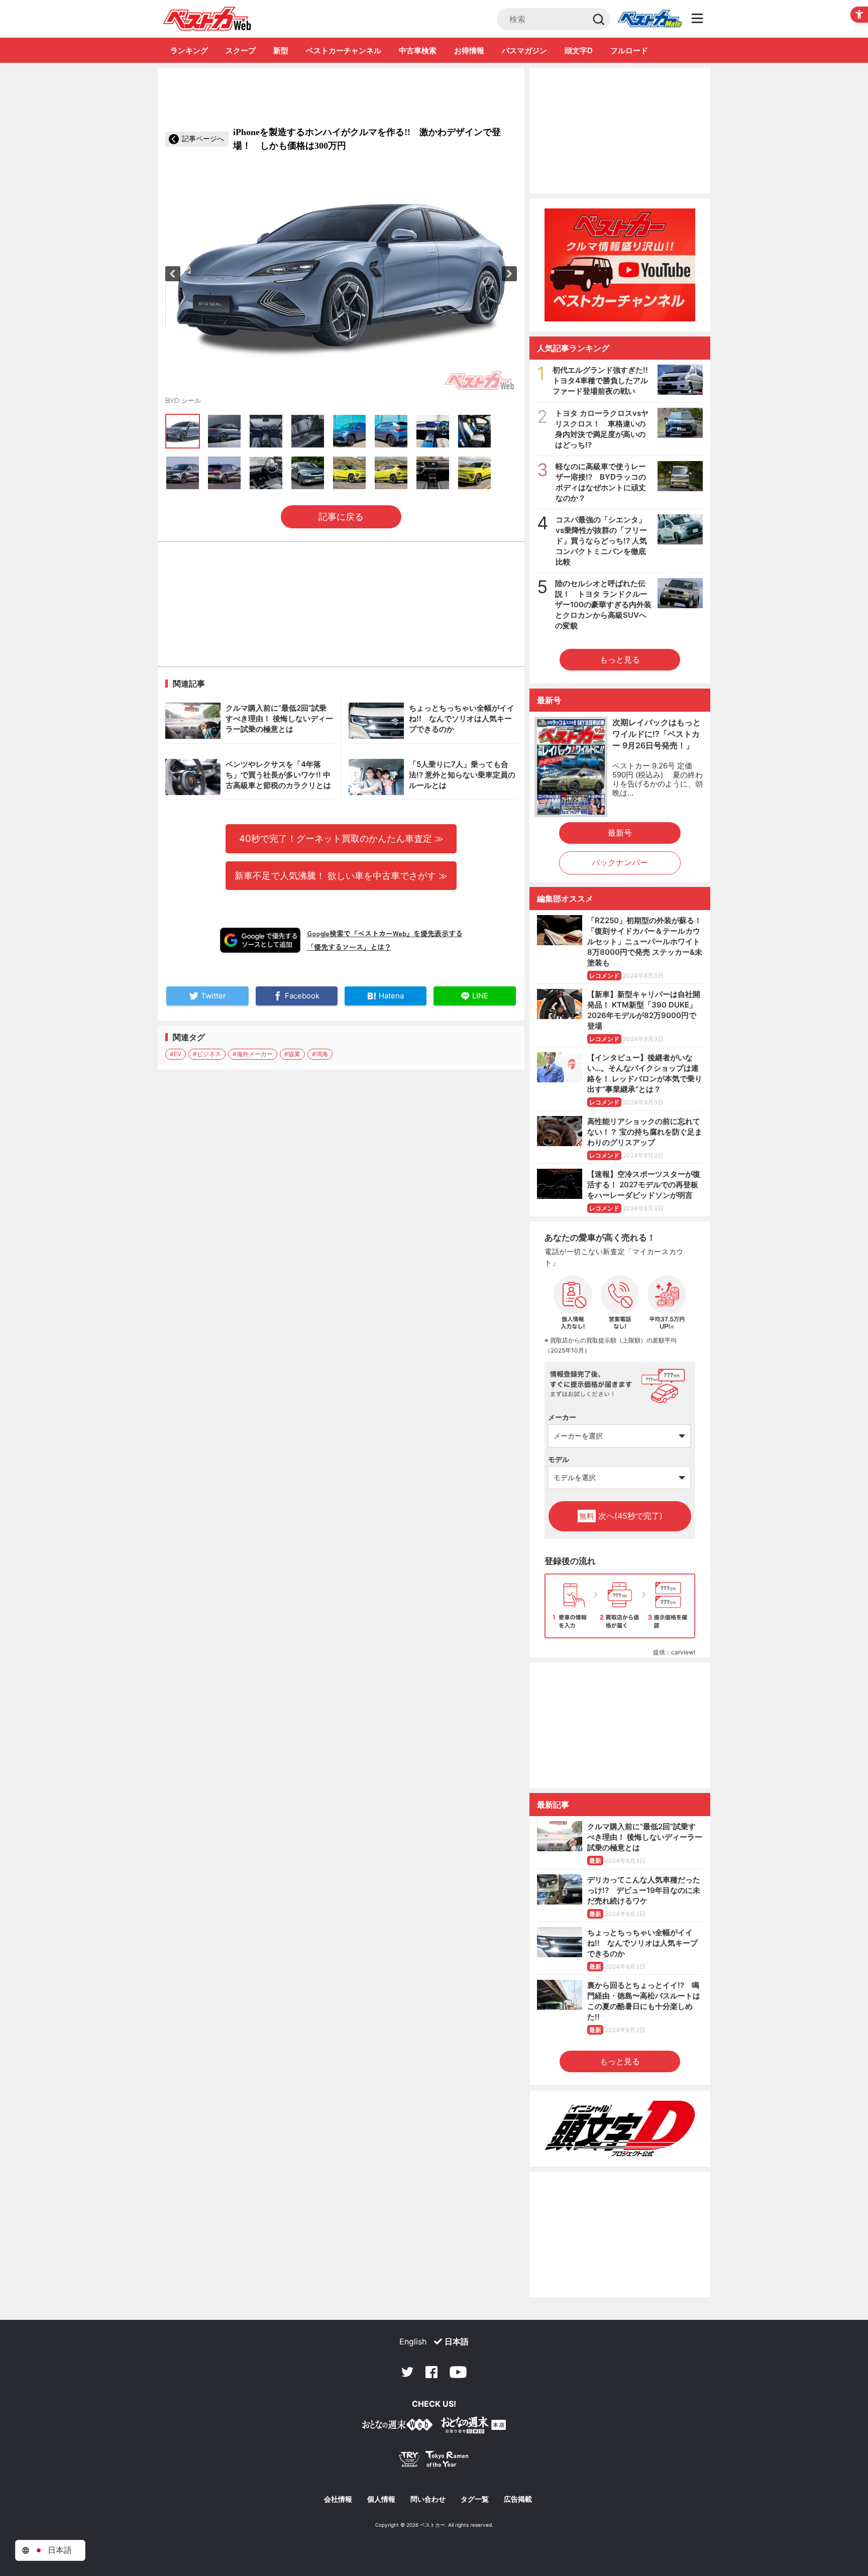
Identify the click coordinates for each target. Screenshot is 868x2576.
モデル (559, 1459)
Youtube (458, 2372)
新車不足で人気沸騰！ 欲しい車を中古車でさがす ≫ (341, 875)
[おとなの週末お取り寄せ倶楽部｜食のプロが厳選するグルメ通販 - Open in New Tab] (397, 2427)
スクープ (241, 50)
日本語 (457, 2341)
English (413, 2341)
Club (649, 19)
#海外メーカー (253, 1054)
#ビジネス (207, 1054)
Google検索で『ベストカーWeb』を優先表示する (385, 933)
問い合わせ (428, 2499)
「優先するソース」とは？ (349, 947)
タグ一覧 (475, 2499)
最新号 (620, 833)
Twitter (407, 2372)
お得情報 (469, 50)
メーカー (562, 1417)
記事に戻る (341, 517)
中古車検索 (418, 50)
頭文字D (579, 50)
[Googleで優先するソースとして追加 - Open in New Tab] (260, 940)
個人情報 (381, 2499)
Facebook (431, 2372)
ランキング (189, 50)
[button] (173, 274)
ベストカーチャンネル (344, 50)
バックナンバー (620, 862)
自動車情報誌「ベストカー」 (207, 19)
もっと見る (620, 659)
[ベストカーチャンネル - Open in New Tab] (620, 265)
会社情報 (338, 2499)
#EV (176, 1054)
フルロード (629, 50)
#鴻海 (320, 1054)
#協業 (292, 1054)
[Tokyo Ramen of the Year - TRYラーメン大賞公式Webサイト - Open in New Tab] (434, 2461)
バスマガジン (524, 50)
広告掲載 (518, 2499)
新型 (281, 50)
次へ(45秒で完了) (621, 1516)
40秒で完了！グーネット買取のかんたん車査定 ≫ (341, 838)
